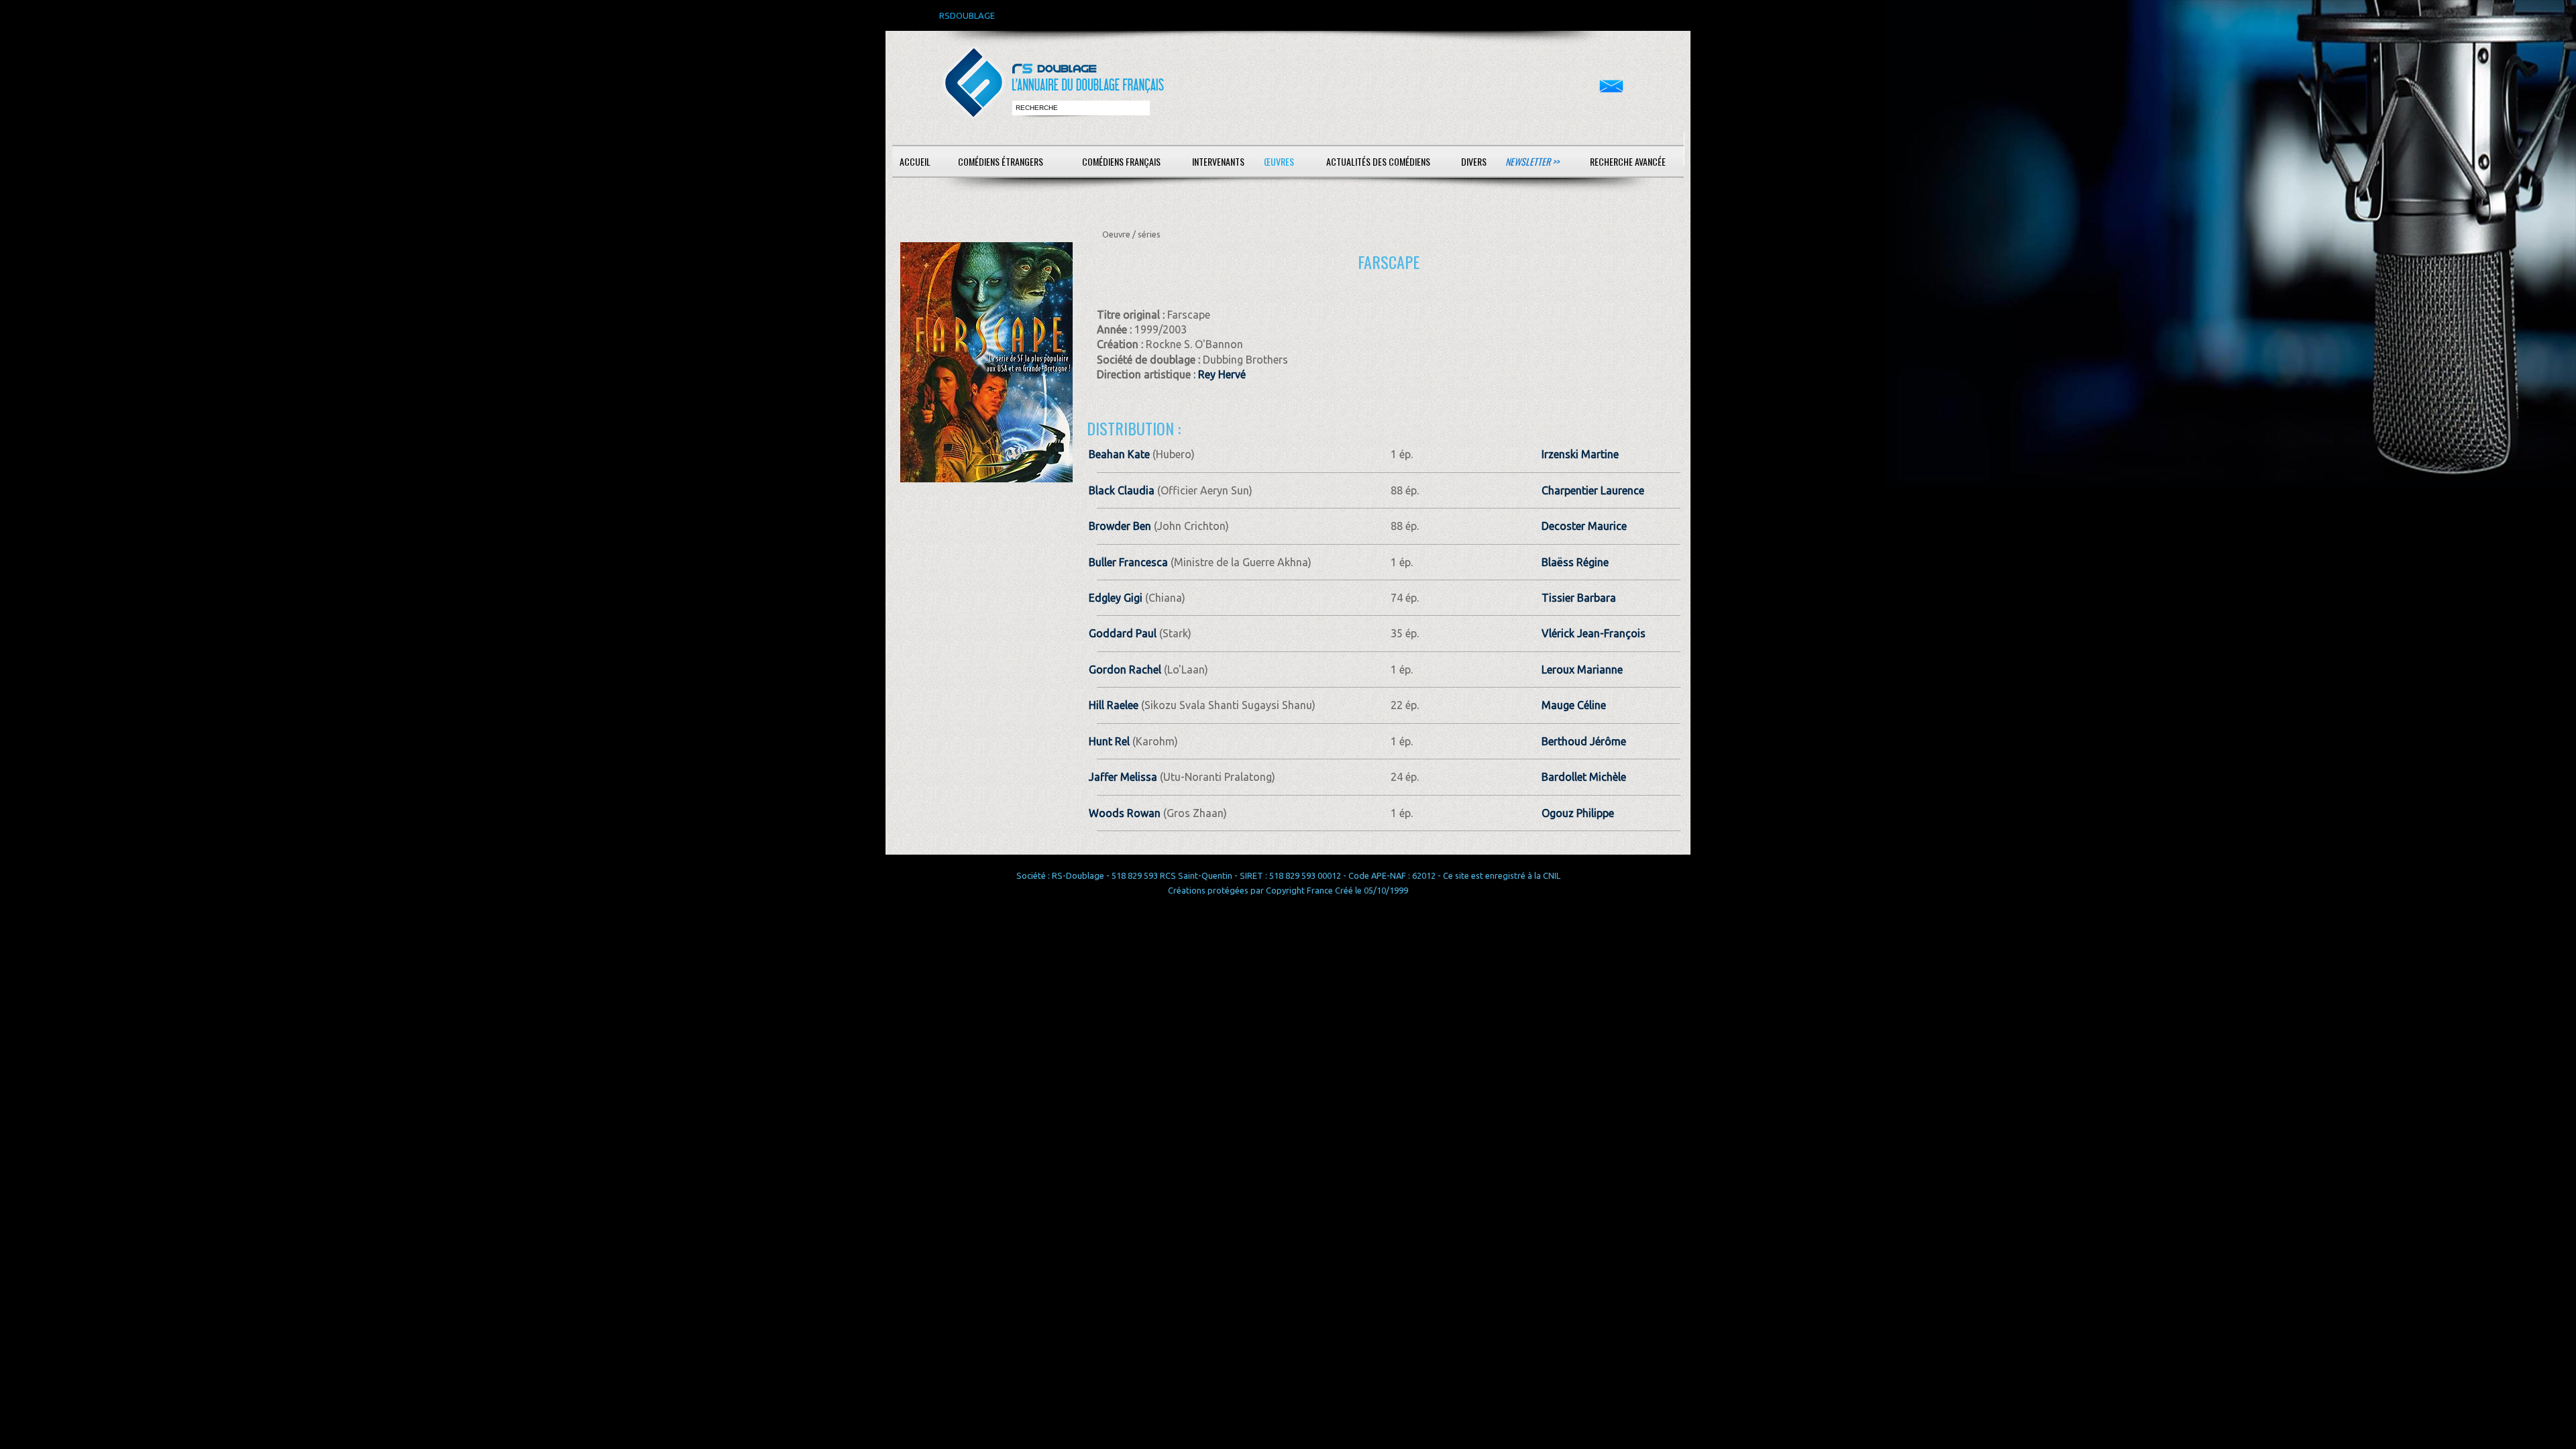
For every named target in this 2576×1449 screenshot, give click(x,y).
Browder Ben (1120, 526)
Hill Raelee (1114, 705)
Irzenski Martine (1580, 454)
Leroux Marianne (1582, 669)
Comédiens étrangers (1001, 161)
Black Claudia (1122, 490)
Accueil (915, 161)
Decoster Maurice (1584, 526)
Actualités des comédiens (1378, 161)
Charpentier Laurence (1593, 490)
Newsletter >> (1532, 161)
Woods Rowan (1125, 813)
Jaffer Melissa (1123, 777)
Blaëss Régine (1575, 562)
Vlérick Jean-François (1594, 633)
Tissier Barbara (1579, 598)
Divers (1474, 161)
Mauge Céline (1574, 705)
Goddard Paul (1123, 633)
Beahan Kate (1119, 454)
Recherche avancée (1628, 161)
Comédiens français (1121, 161)
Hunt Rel (1109, 741)
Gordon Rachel (1125, 669)
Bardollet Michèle (1584, 777)
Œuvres (1279, 161)
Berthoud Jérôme (1584, 741)
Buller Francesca (1128, 562)
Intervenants (1218, 161)
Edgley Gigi (1116, 598)
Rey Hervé (1222, 374)
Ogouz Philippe (1578, 813)
